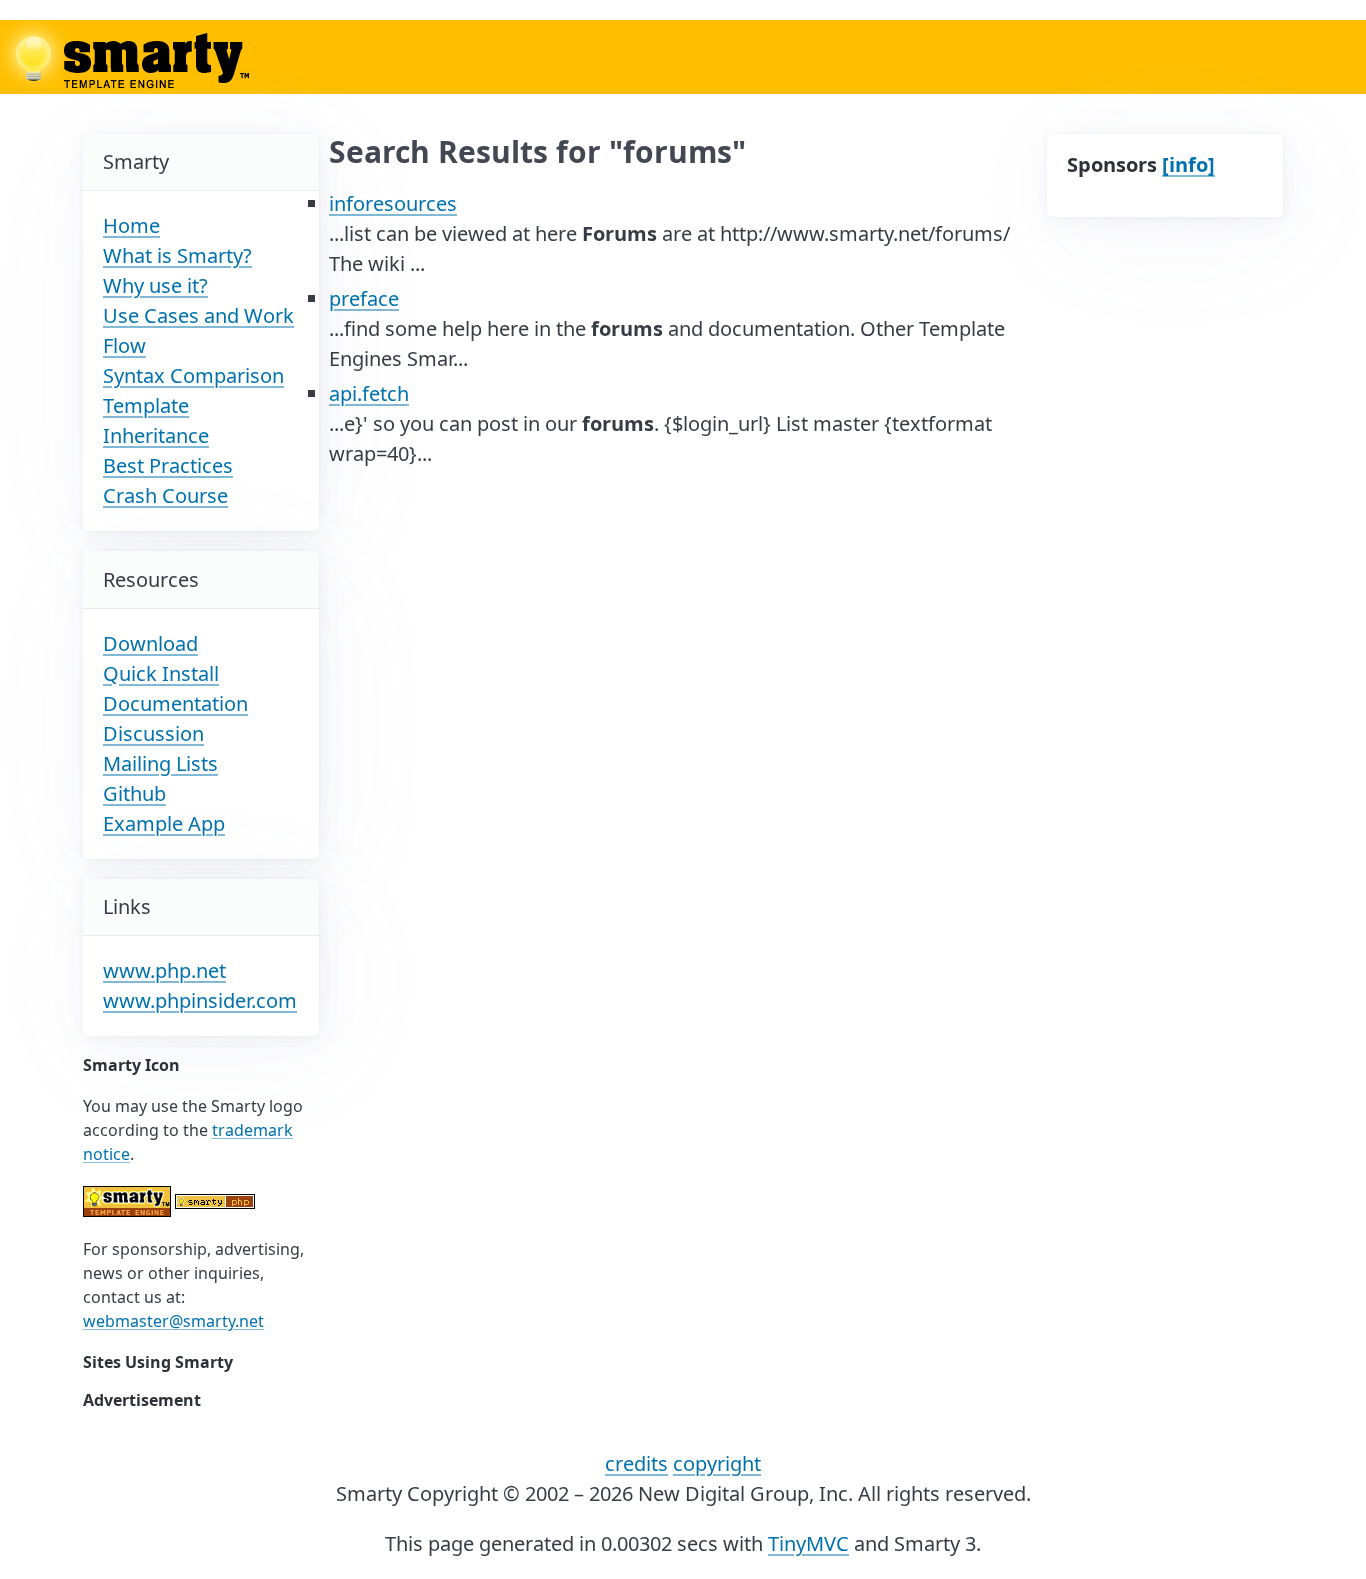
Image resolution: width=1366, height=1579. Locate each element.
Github (134, 793)
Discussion (153, 733)
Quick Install (161, 673)
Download (150, 643)
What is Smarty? (177, 255)
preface (364, 298)
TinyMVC (808, 1543)
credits (636, 1463)
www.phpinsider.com (200, 1000)
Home (131, 225)
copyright (717, 1463)
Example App (164, 823)
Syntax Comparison (193, 375)
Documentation (175, 703)
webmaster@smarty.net (173, 1321)
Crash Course (165, 495)
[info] (1188, 164)
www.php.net (164, 970)
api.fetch (369, 393)
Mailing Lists (160, 763)
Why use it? (155, 285)
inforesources (393, 203)
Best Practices (168, 465)
